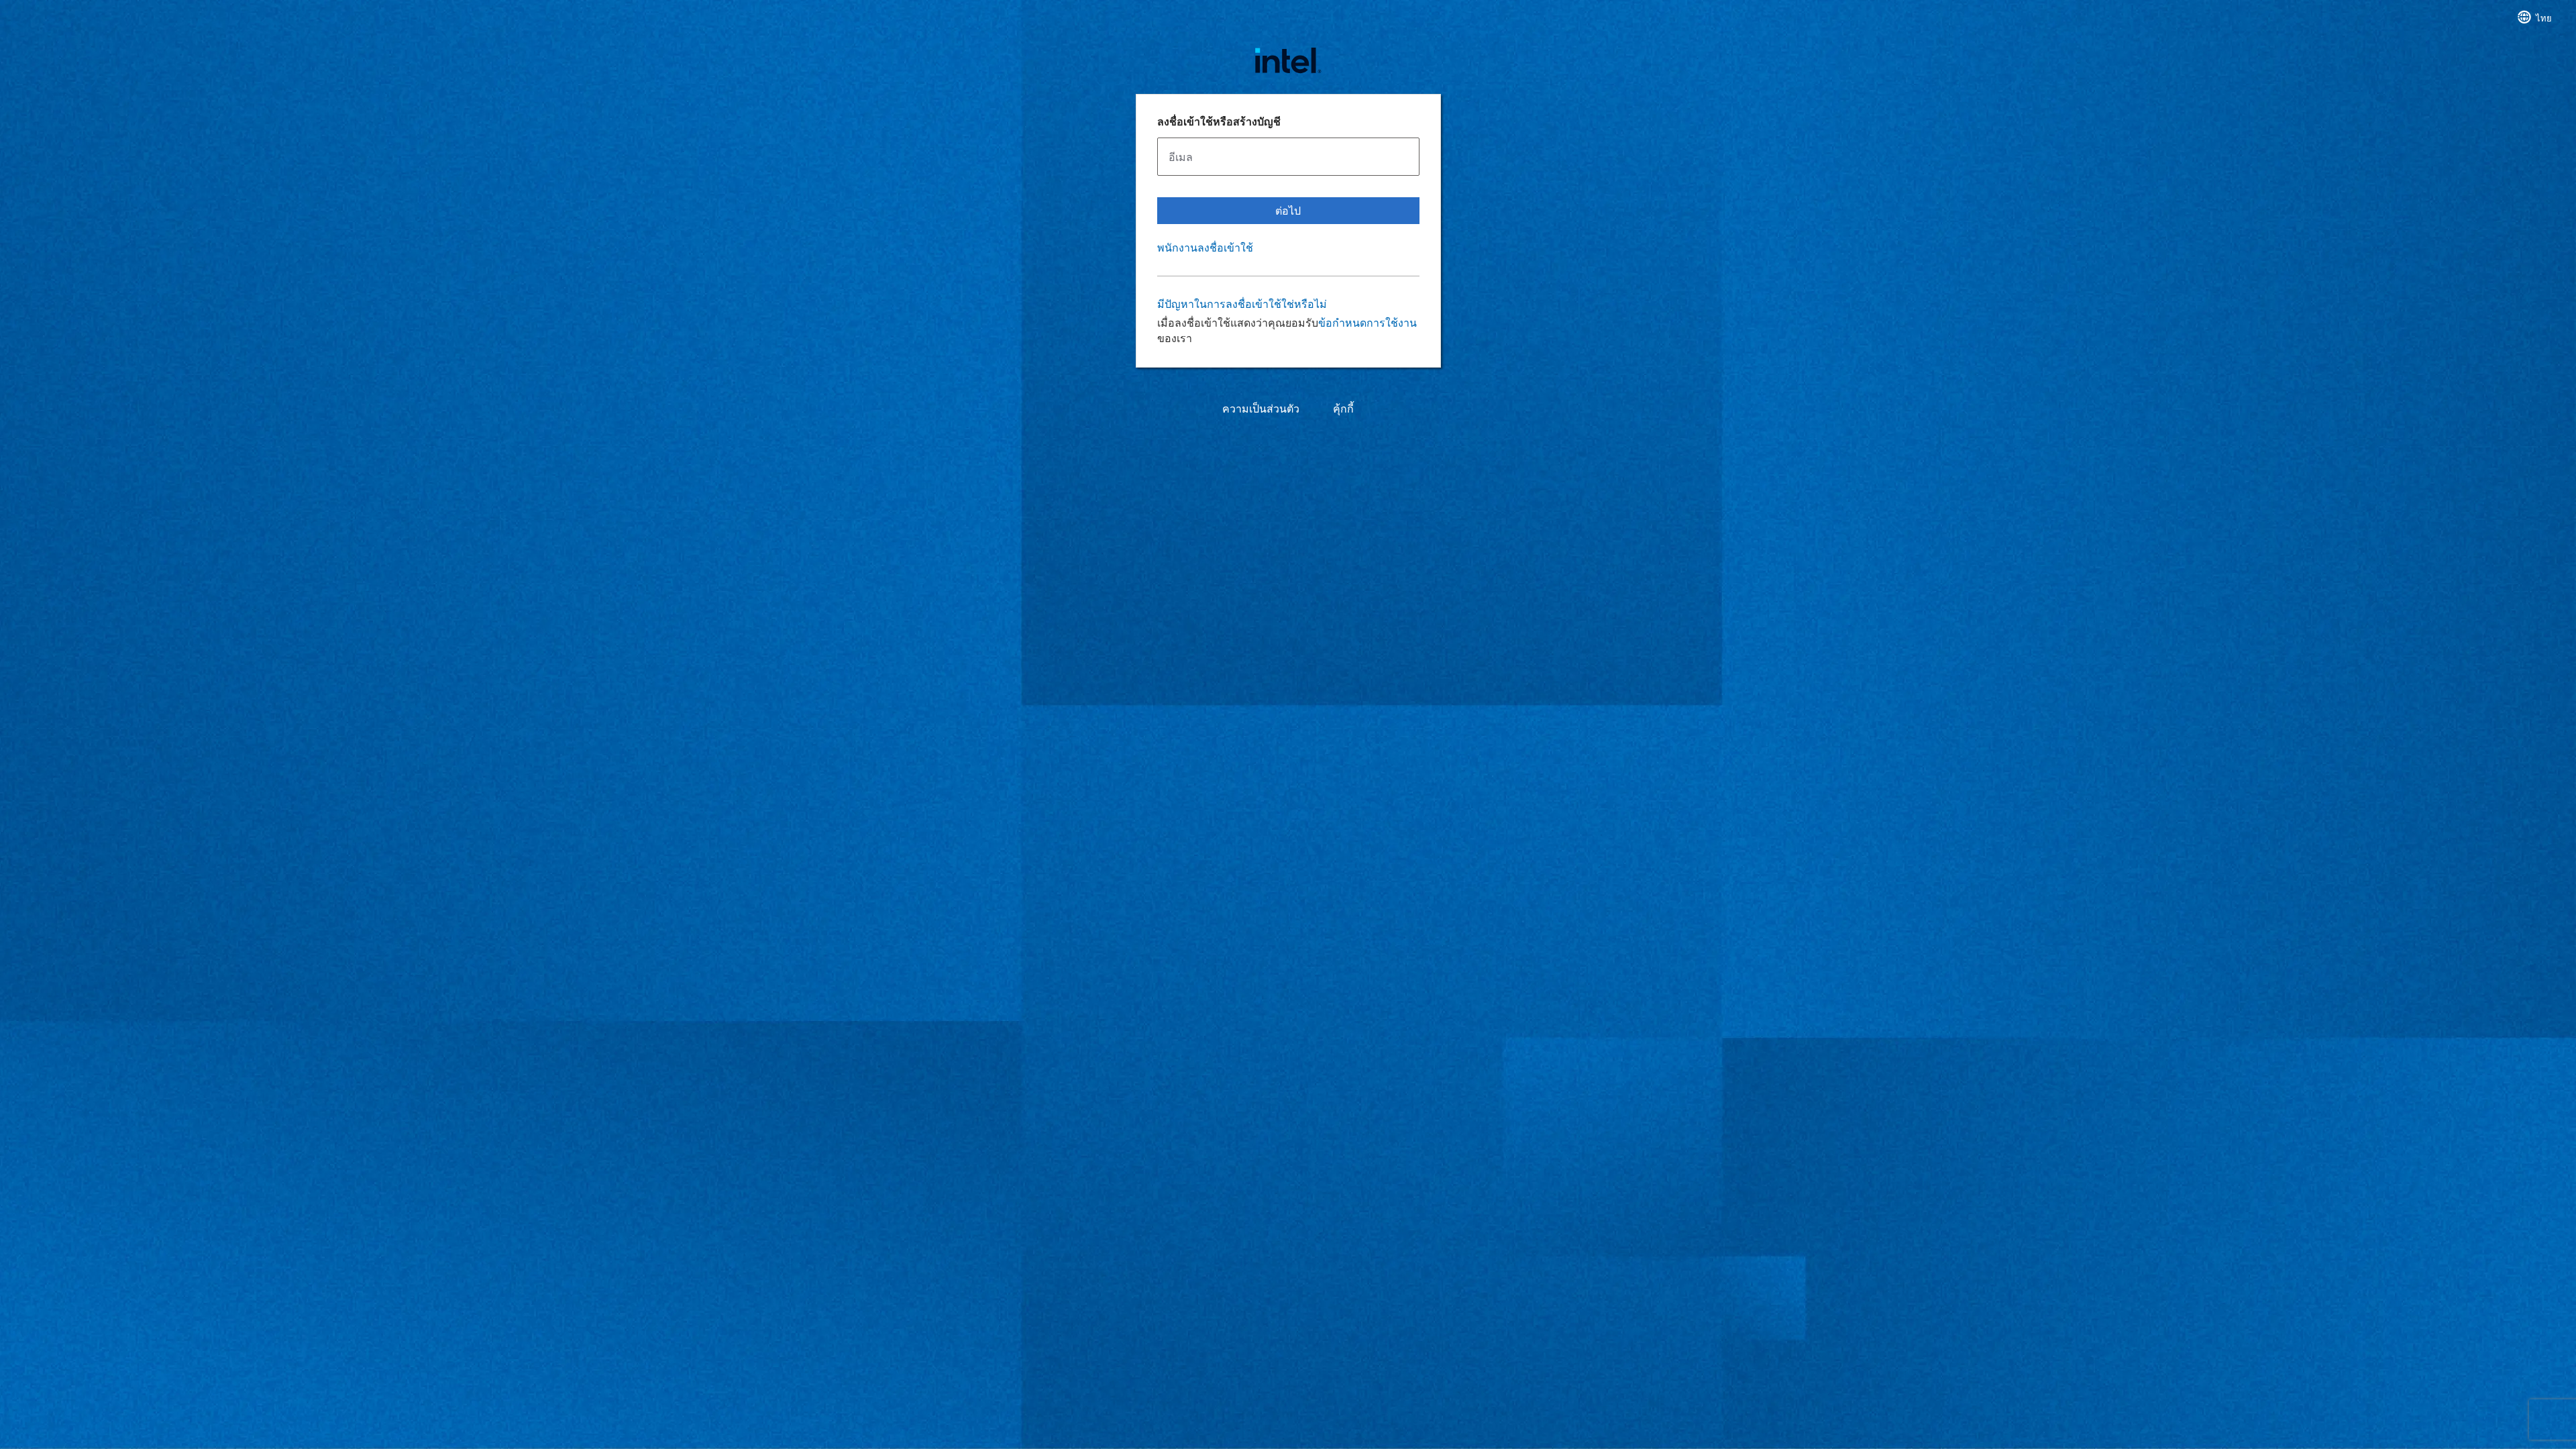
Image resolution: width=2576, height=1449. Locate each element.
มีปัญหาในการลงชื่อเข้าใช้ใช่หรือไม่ (1242, 304)
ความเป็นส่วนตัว (1261, 409)
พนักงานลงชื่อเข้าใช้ (1205, 248)
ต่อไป (1288, 210)
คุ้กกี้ (1343, 409)
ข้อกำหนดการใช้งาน (1367, 322)
